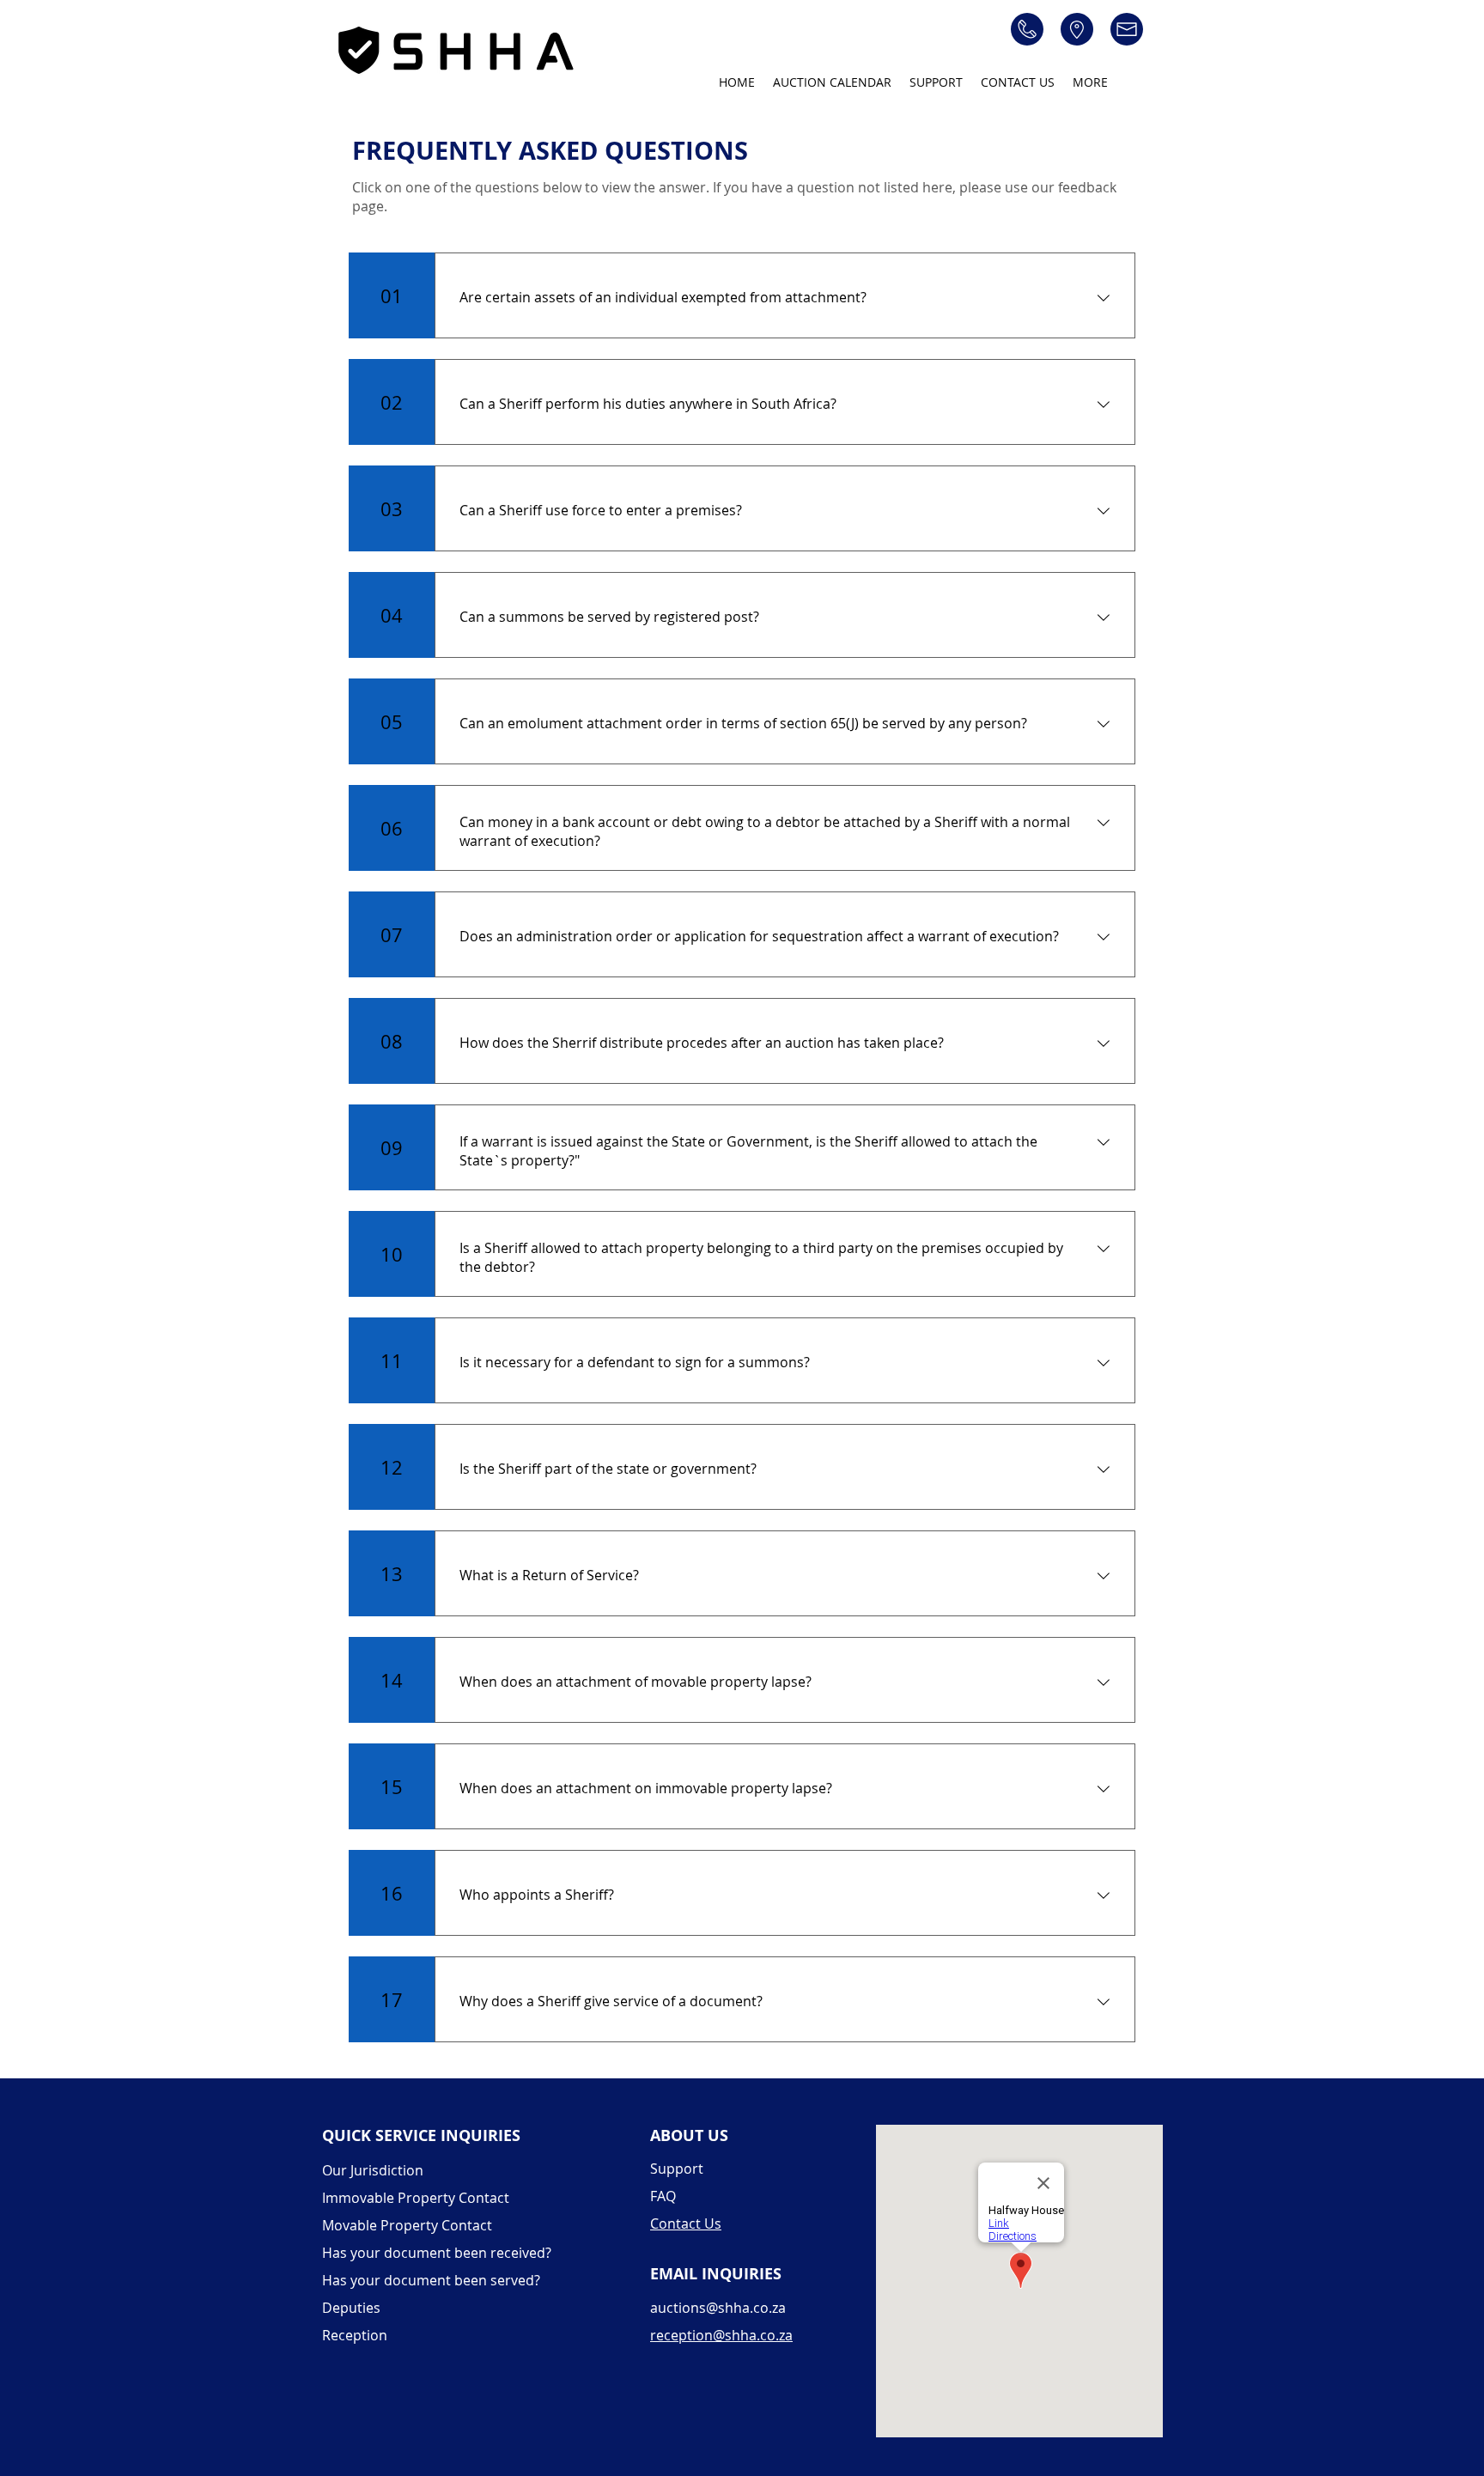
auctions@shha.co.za (718, 2308)
